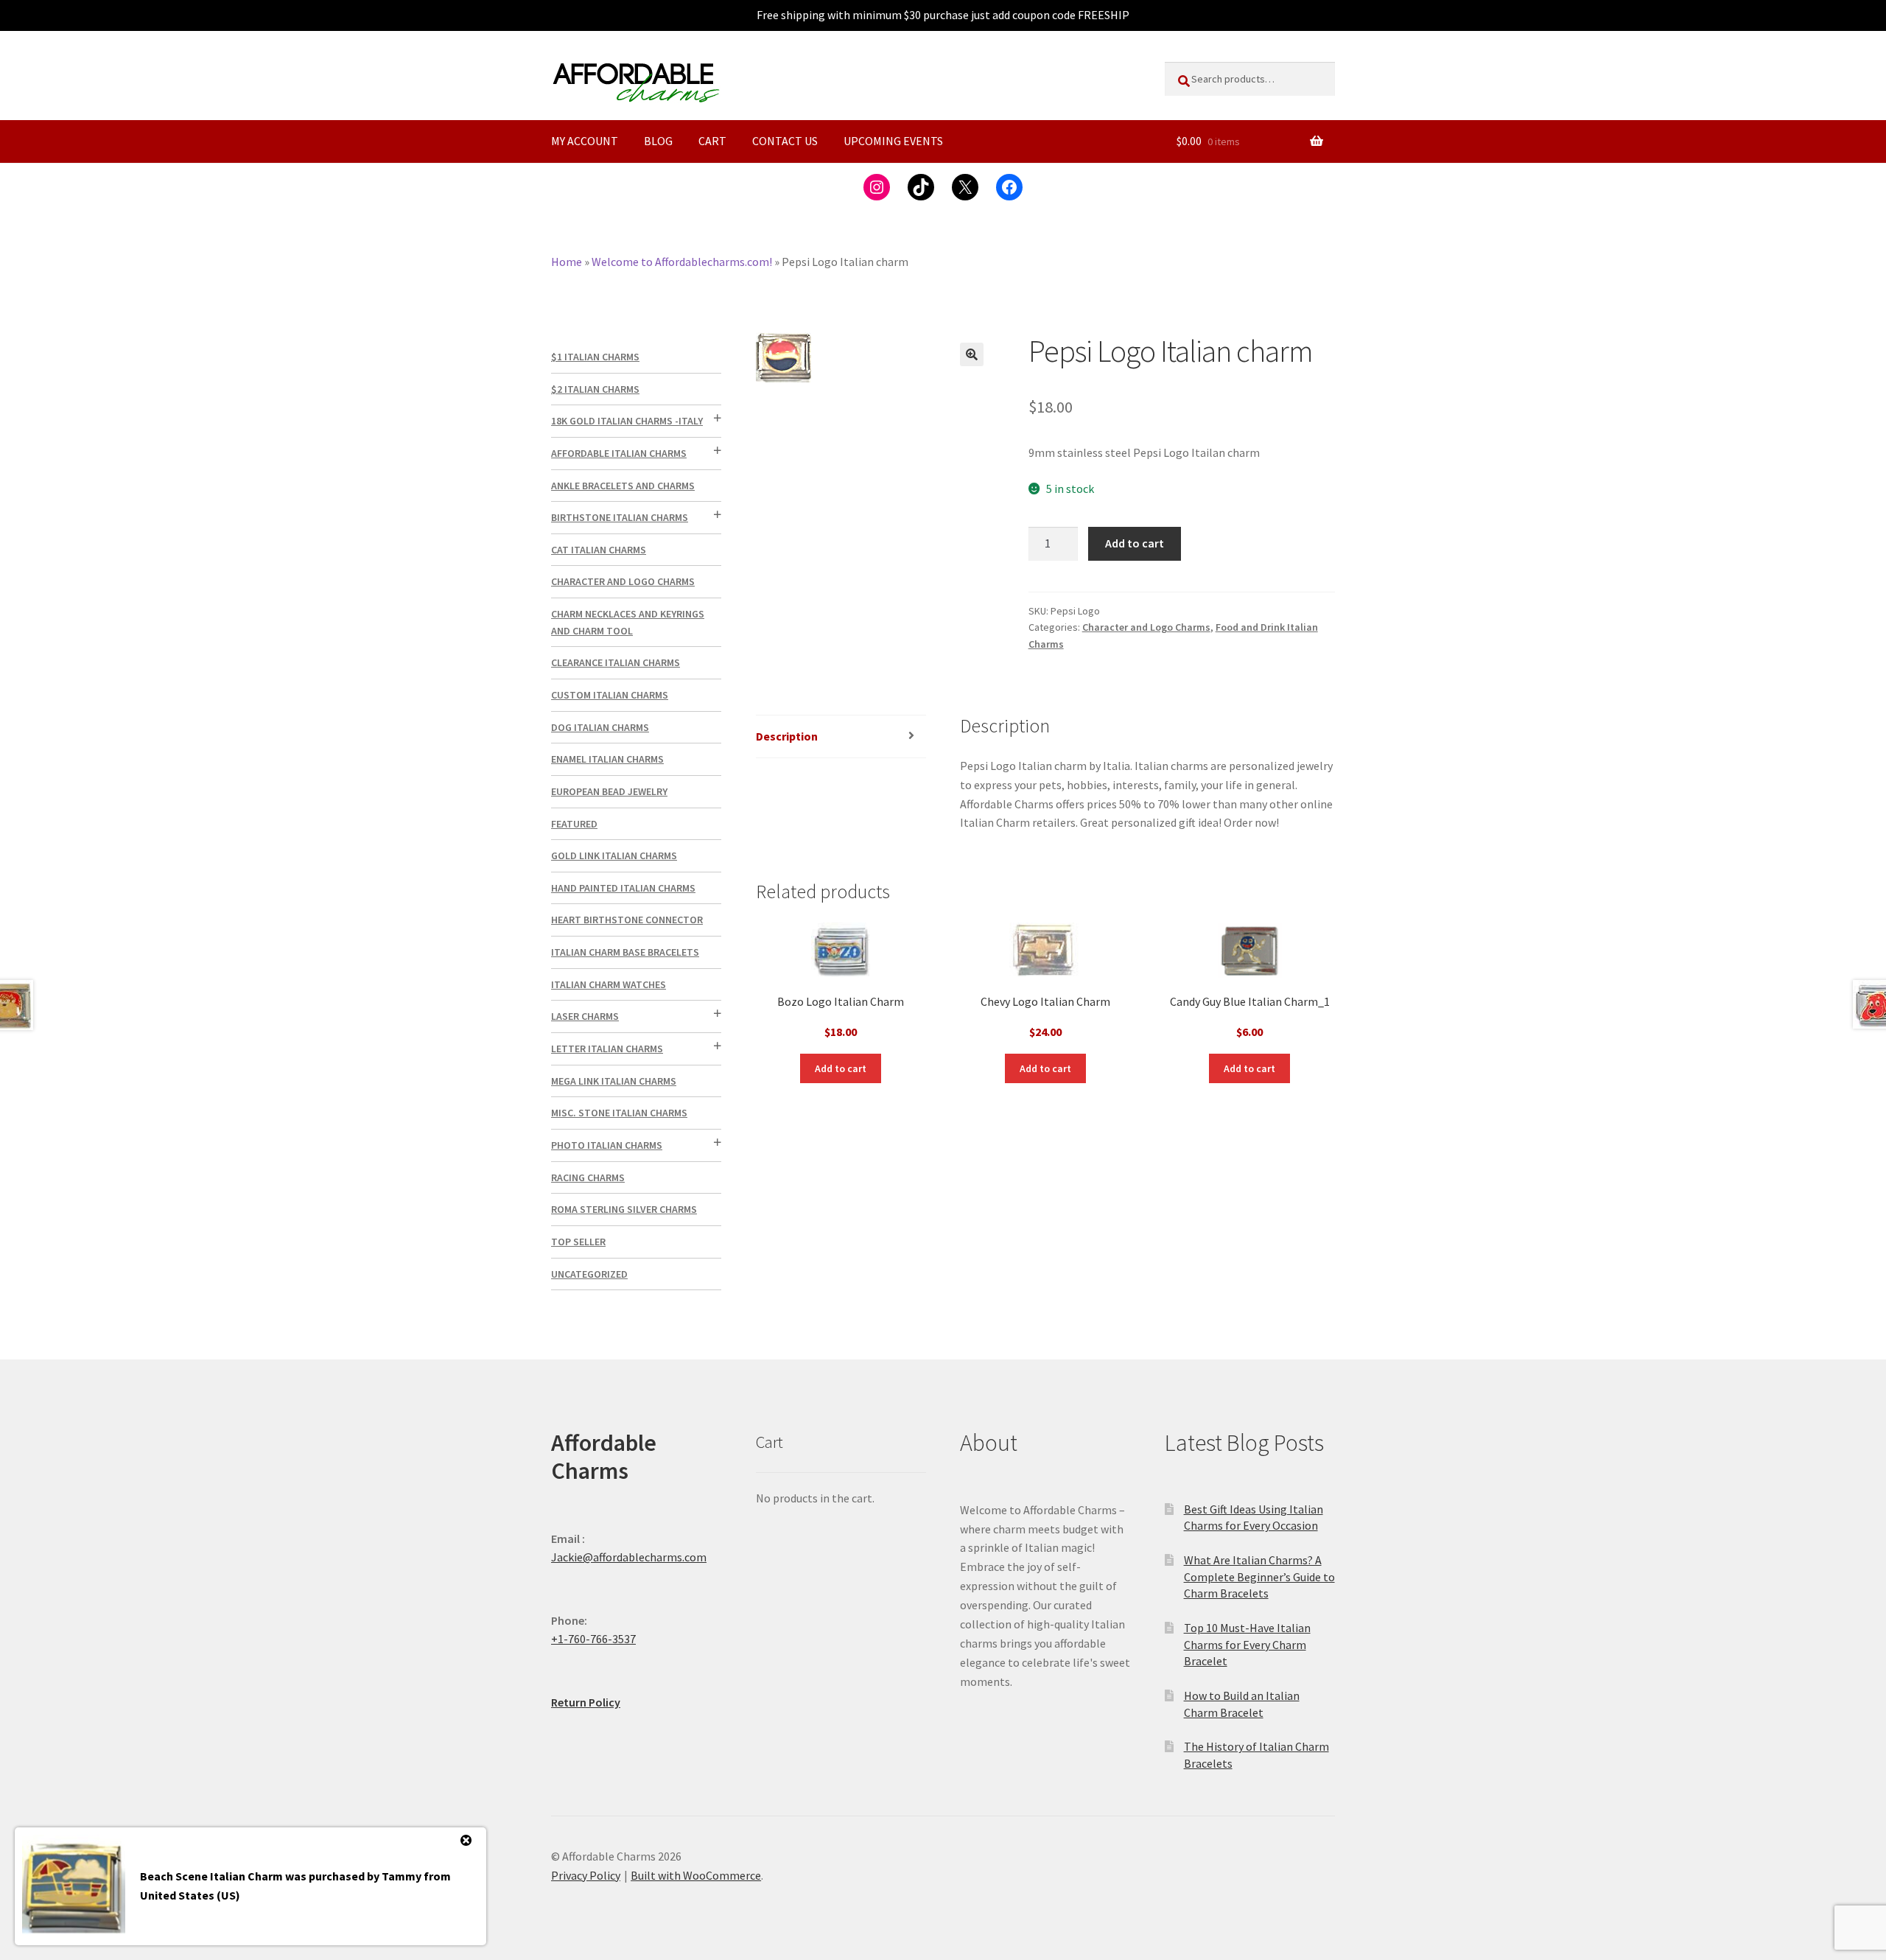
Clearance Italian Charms (616, 662)
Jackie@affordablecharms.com (629, 1557)
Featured (574, 824)
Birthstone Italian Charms (620, 517)
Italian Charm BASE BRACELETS (625, 952)
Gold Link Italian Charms (614, 855)
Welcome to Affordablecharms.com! (682, 262)
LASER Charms (585, 1016)
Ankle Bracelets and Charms (623, 486)
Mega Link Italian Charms (614, 1081)
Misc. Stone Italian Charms (619, 1113)
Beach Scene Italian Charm (211, 1876)
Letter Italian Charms (607, 1049)
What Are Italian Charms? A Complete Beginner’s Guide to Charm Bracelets (1259, 1576)
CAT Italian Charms (599, 550)
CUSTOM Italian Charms (610, 695)
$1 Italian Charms (595, 357)
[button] (972, 354)
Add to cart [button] (841, 1068)
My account (585, 141)
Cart (712, 141)
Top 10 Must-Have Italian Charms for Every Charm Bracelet (1247, 1644)
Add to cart (1135, 543)
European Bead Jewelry (609, 791)
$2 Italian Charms (595, 389)
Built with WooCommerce (696, 1875)
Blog (658, 141)
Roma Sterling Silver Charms (624, 1209)
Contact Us (785, 141)
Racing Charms (588, 1177)
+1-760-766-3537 (593, 1639)
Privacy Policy (586, 1875)
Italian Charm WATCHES (609, 984)
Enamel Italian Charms (607, 759)
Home (567, 262)
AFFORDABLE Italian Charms (619, 453)
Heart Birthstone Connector (627, 920)
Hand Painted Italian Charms (623, 888)
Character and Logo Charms (1146, 627)
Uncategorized (589, 1274)
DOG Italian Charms (600, 727)
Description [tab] (787, 736)
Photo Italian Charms (607, 1145)
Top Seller (578, 1242)
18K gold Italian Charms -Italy (627, 421)
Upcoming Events (893, 141)
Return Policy (586, 1702)
